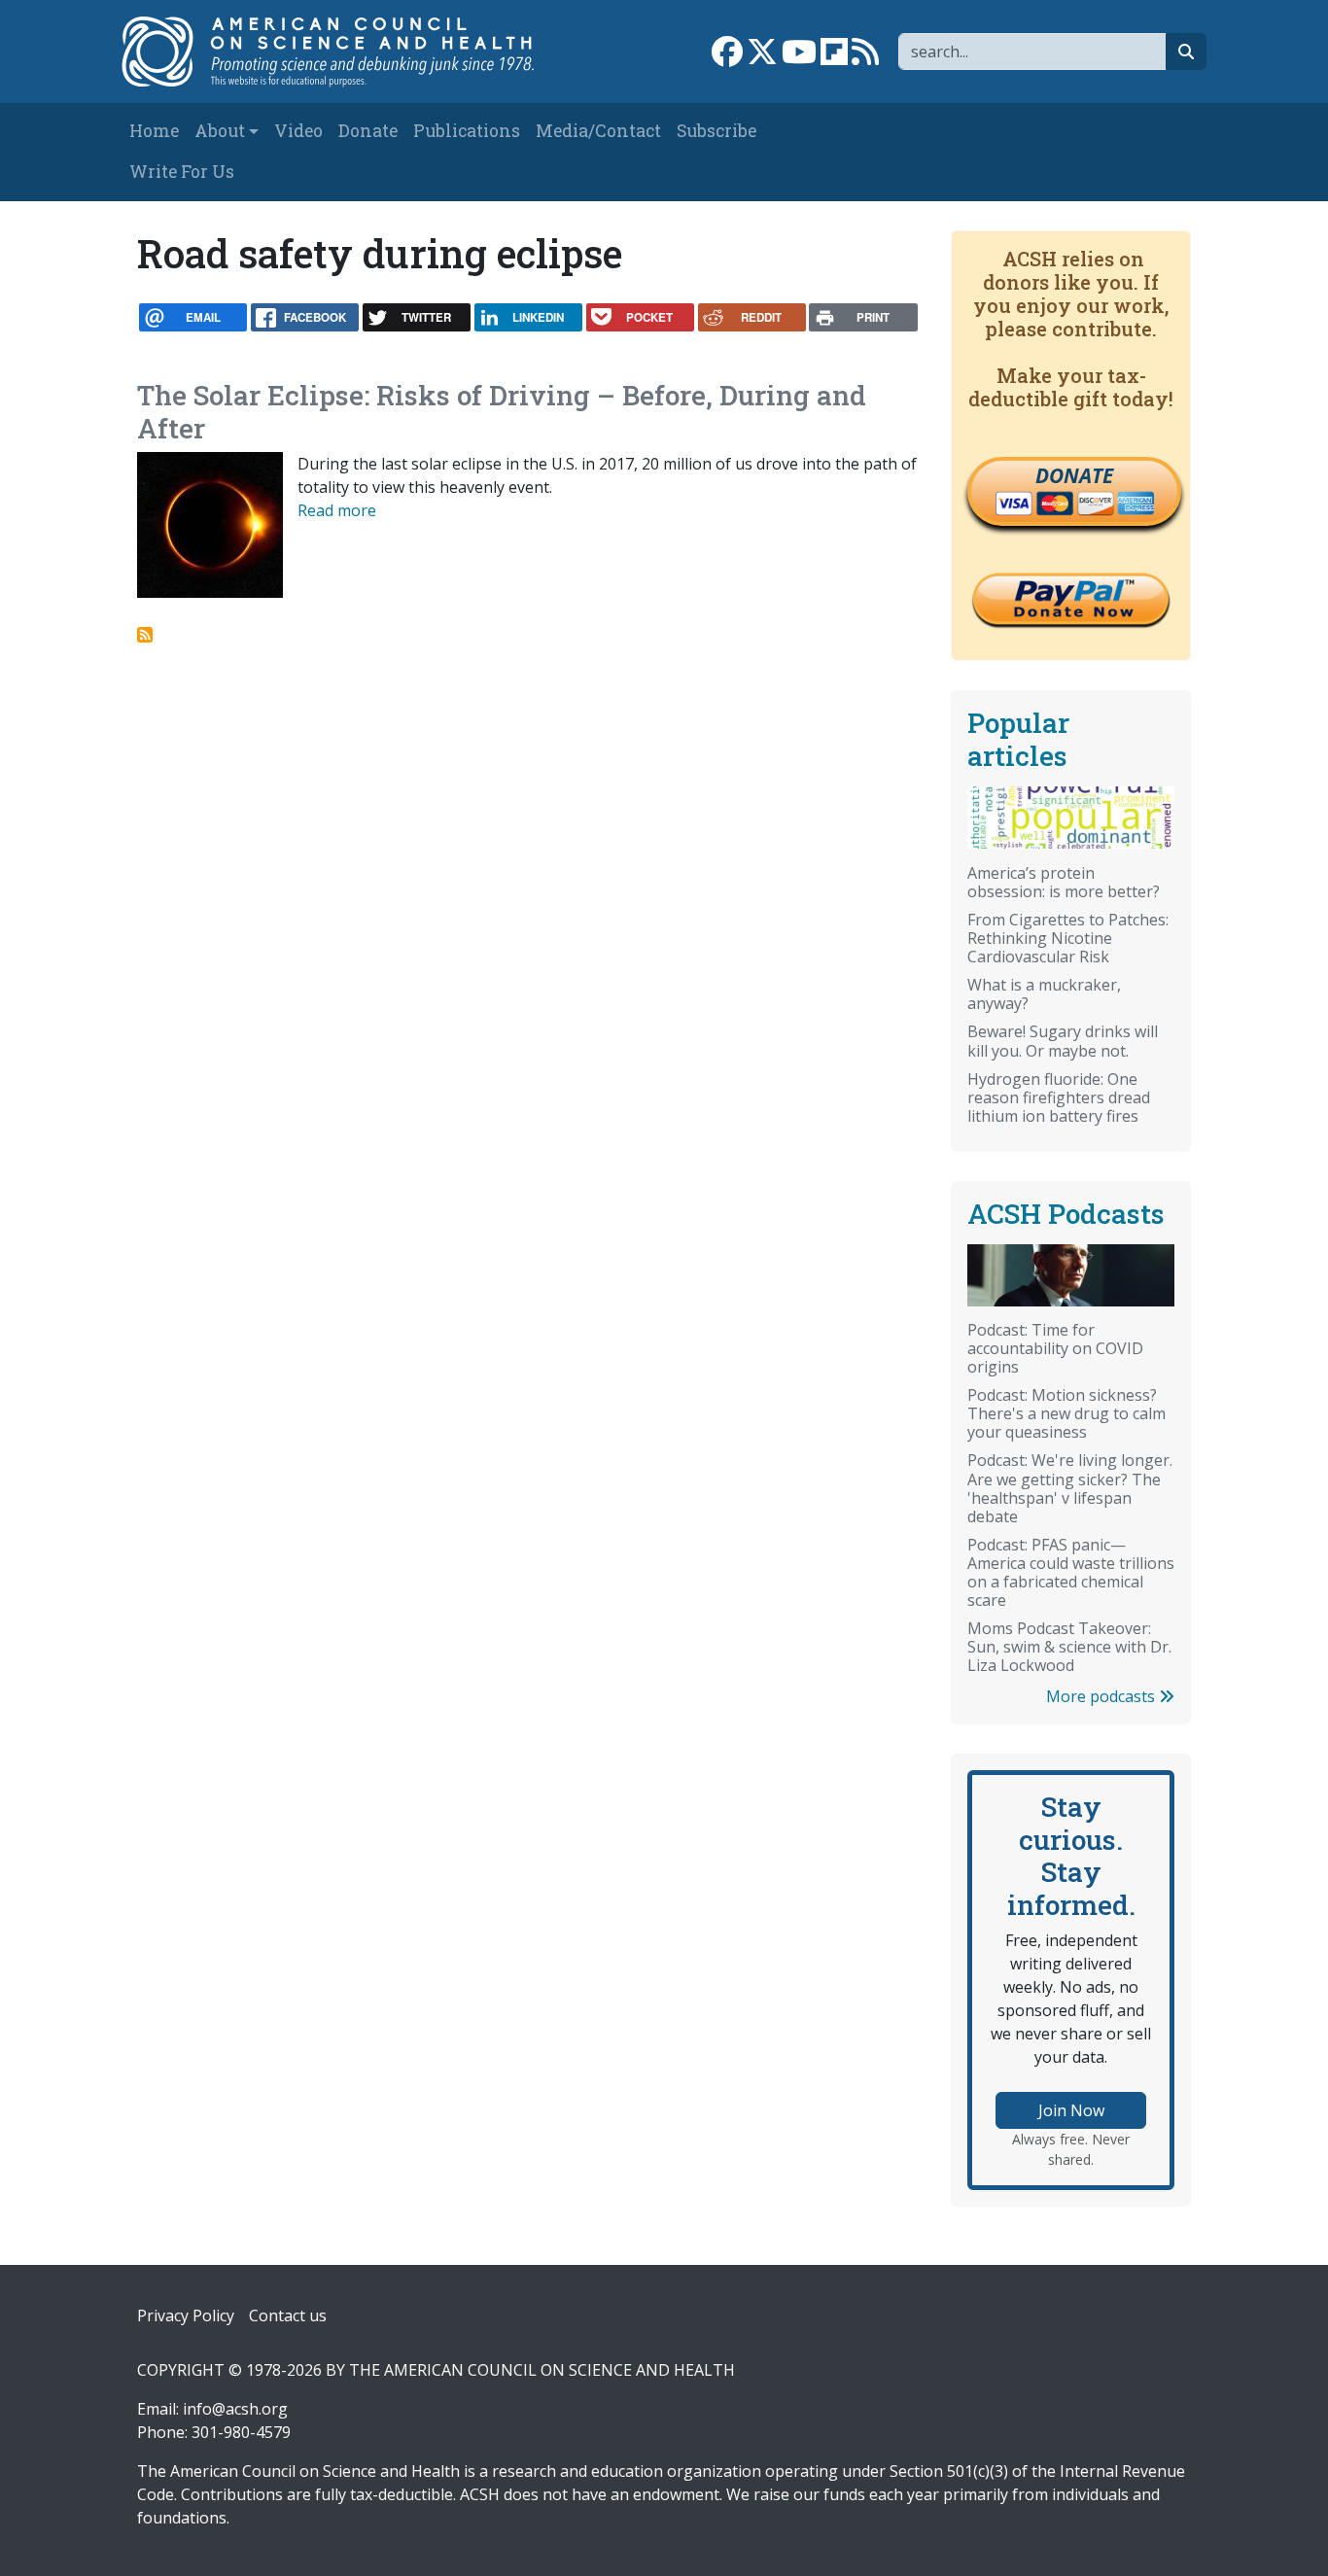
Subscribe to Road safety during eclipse (145, 635)
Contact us (288, 2315)
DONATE (1074, 475)
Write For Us (182, 172)
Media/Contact (598, 131)
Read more (337, 510)
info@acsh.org (235, 2409)
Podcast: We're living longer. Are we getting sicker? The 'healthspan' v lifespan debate (1070, 1488)
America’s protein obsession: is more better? (1064, 882)
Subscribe (716, 131)
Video (298, 131)
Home (154, 131)
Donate (368, 131)
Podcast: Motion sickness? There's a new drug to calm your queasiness (1066, 1413)
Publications (467, 131)
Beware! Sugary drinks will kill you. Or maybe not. (1063, 1041)
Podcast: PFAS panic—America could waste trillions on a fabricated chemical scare (1071, 1572)
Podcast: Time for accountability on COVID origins (1055, 1348)
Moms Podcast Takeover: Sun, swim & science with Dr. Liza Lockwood (1069, 1647)
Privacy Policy (186, 2315)
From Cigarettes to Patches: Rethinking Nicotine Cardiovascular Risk (1068, 938)
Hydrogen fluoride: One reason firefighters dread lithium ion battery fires (1059, 1097)
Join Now (1071, 2110)
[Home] (340, 52)
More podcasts (1102, 1696)
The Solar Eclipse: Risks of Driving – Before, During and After (502, 412)
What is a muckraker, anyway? (1044, 994)
